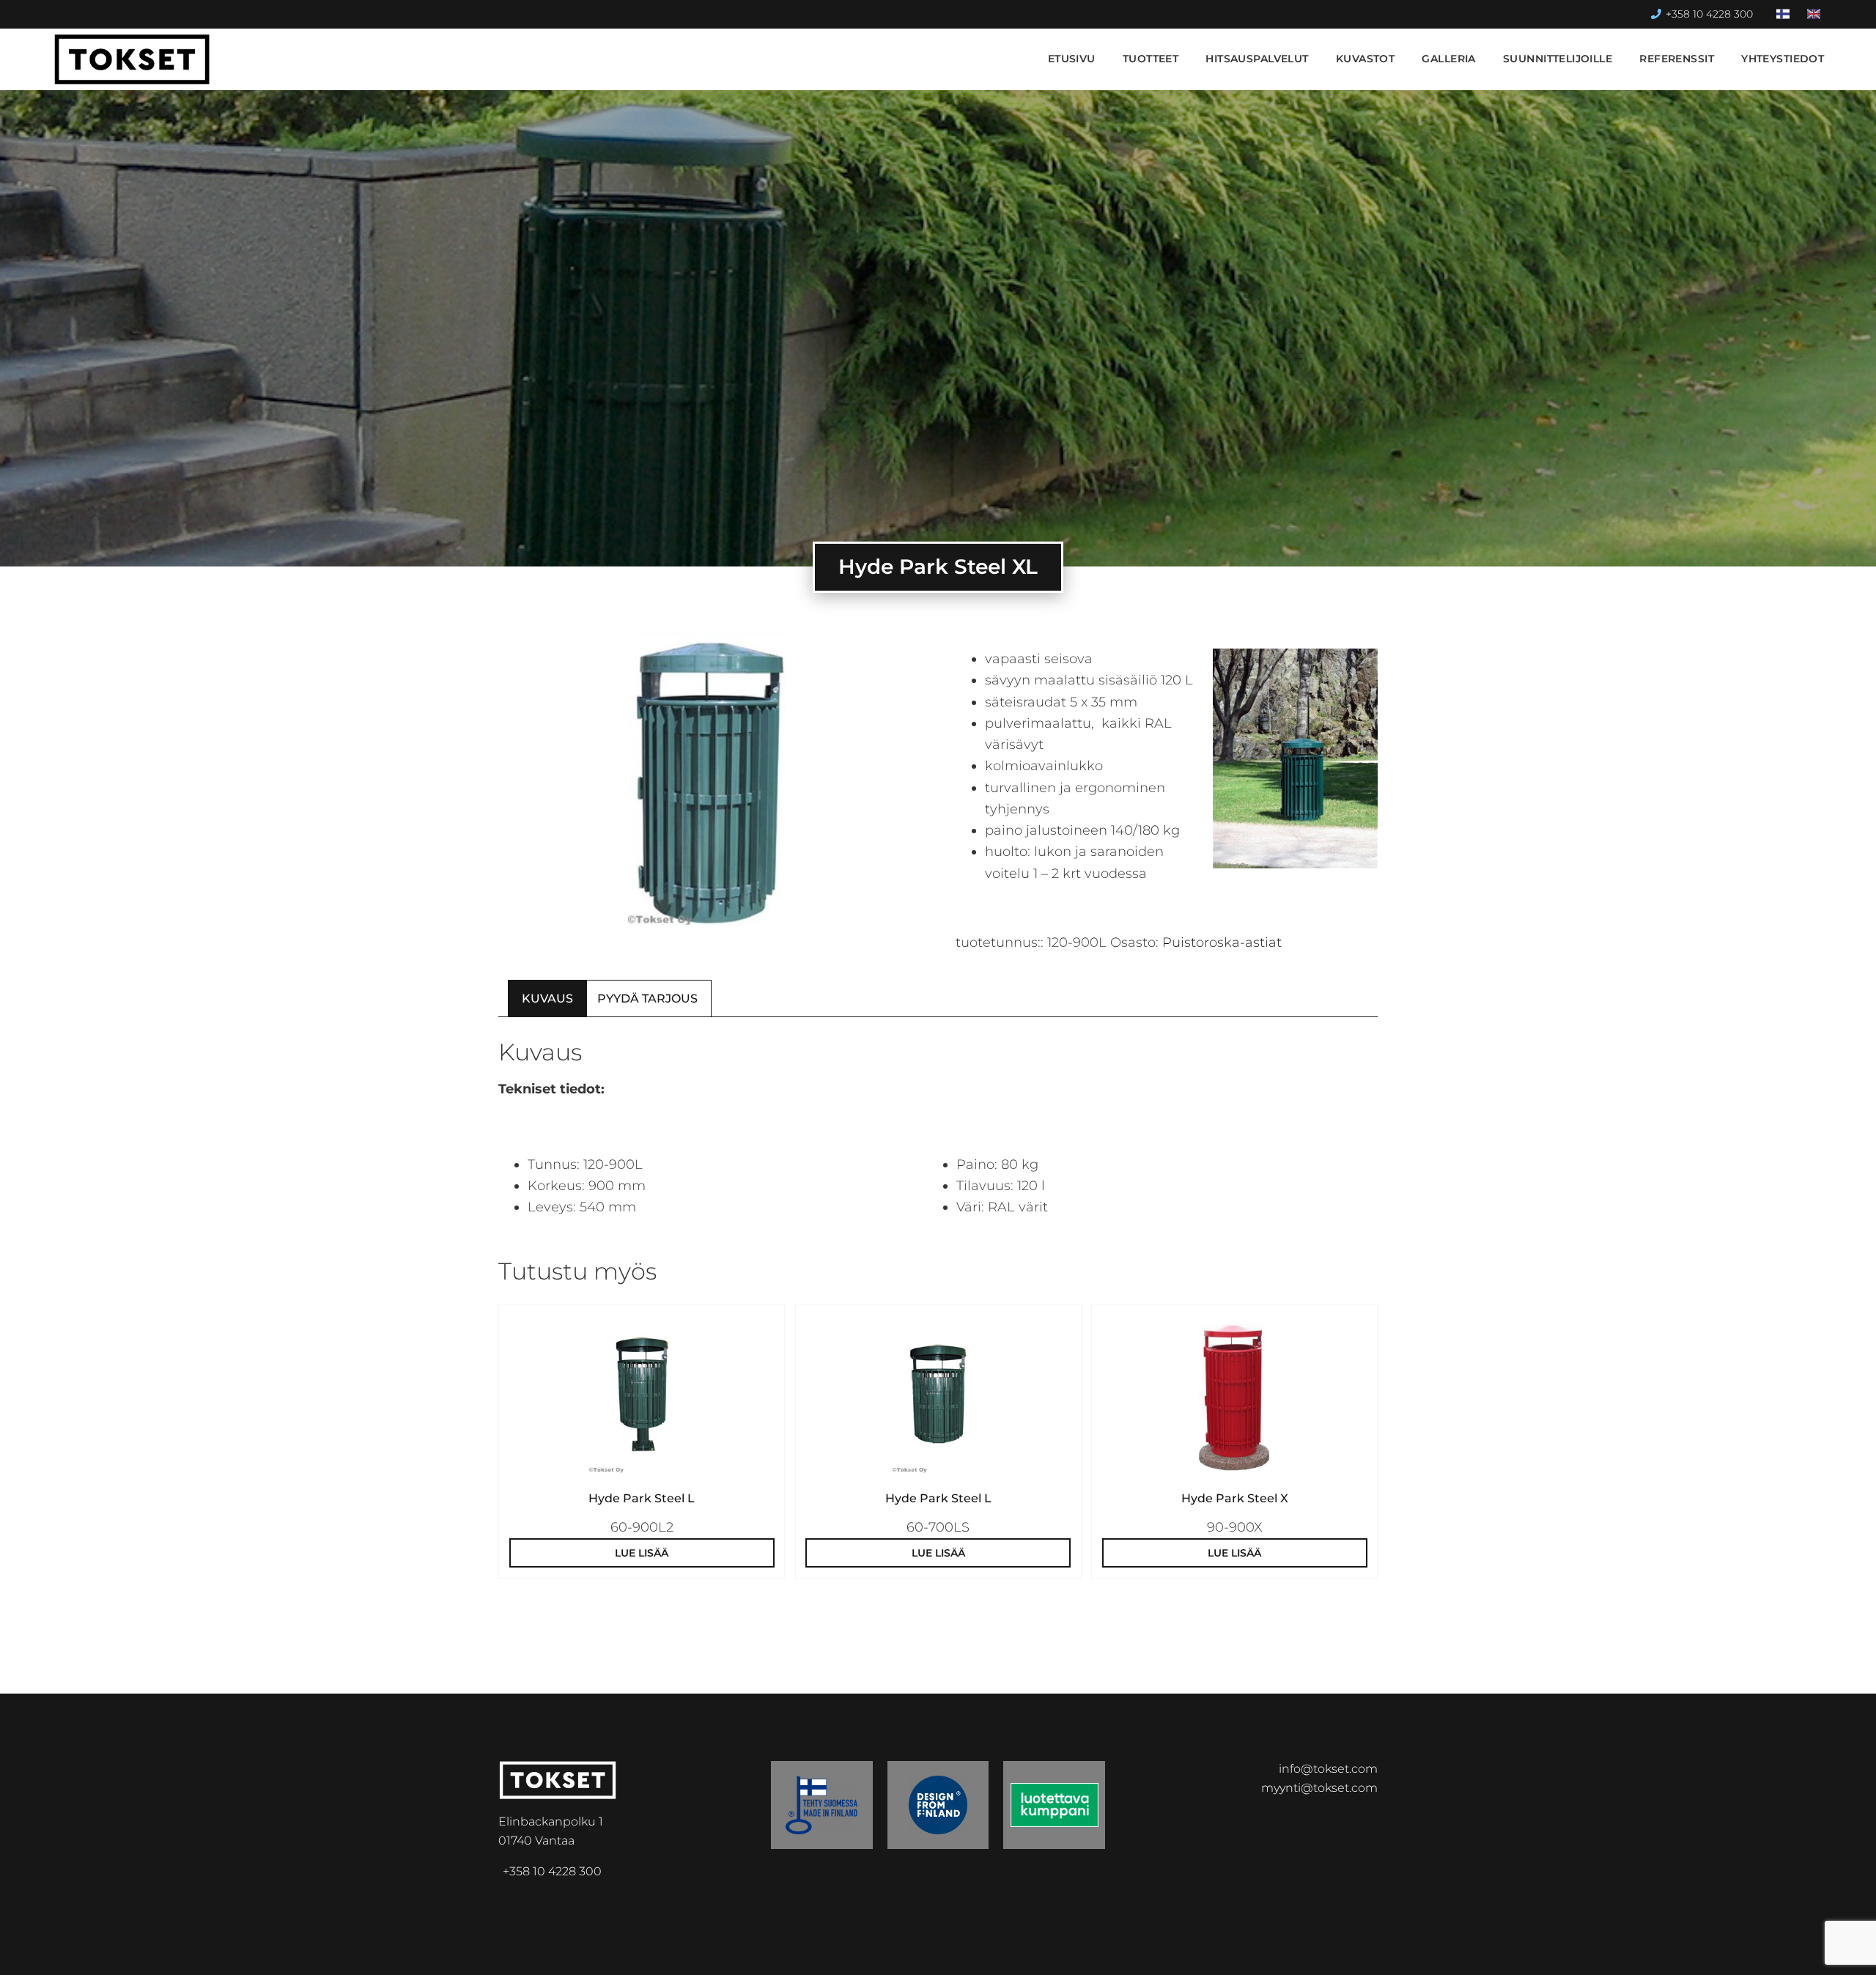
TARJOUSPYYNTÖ (1637, 1951)
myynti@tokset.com (1319, 1788)
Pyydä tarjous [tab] (647, 998)
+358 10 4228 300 (1709, 14)
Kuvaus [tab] (547, 998)
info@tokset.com (1328, 1769)
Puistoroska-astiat (1222, 942)
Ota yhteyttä (1772, 1951)
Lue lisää (642, 1553)
